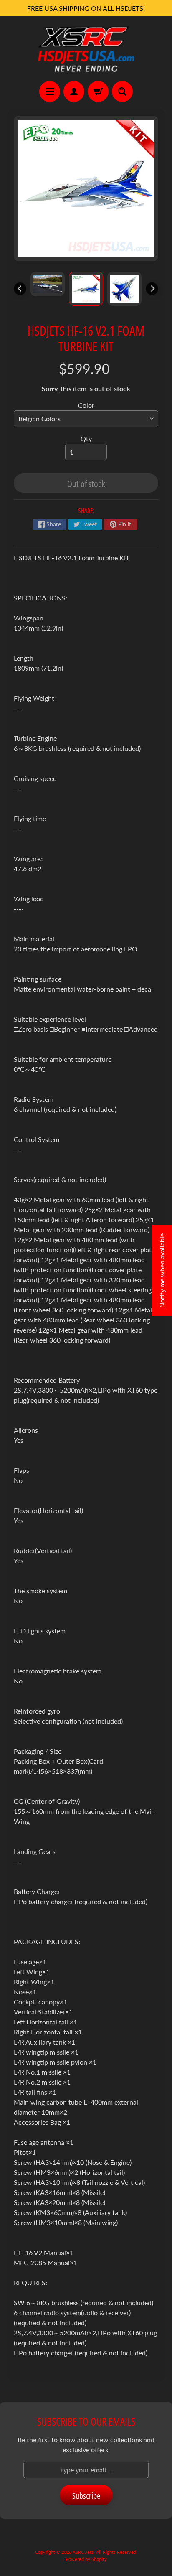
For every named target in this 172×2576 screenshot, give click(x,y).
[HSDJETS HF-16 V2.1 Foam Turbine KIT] (48, 284)
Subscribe (86, 2496)
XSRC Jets (83, 2552)
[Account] (74, 92)
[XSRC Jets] (86, 49)
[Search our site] (122, 92)
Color (86, 405)
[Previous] (20, 289)
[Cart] (98, 92)
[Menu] (50, 92)
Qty (86, 439)
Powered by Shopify (86, 2559)
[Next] (152, 289)
